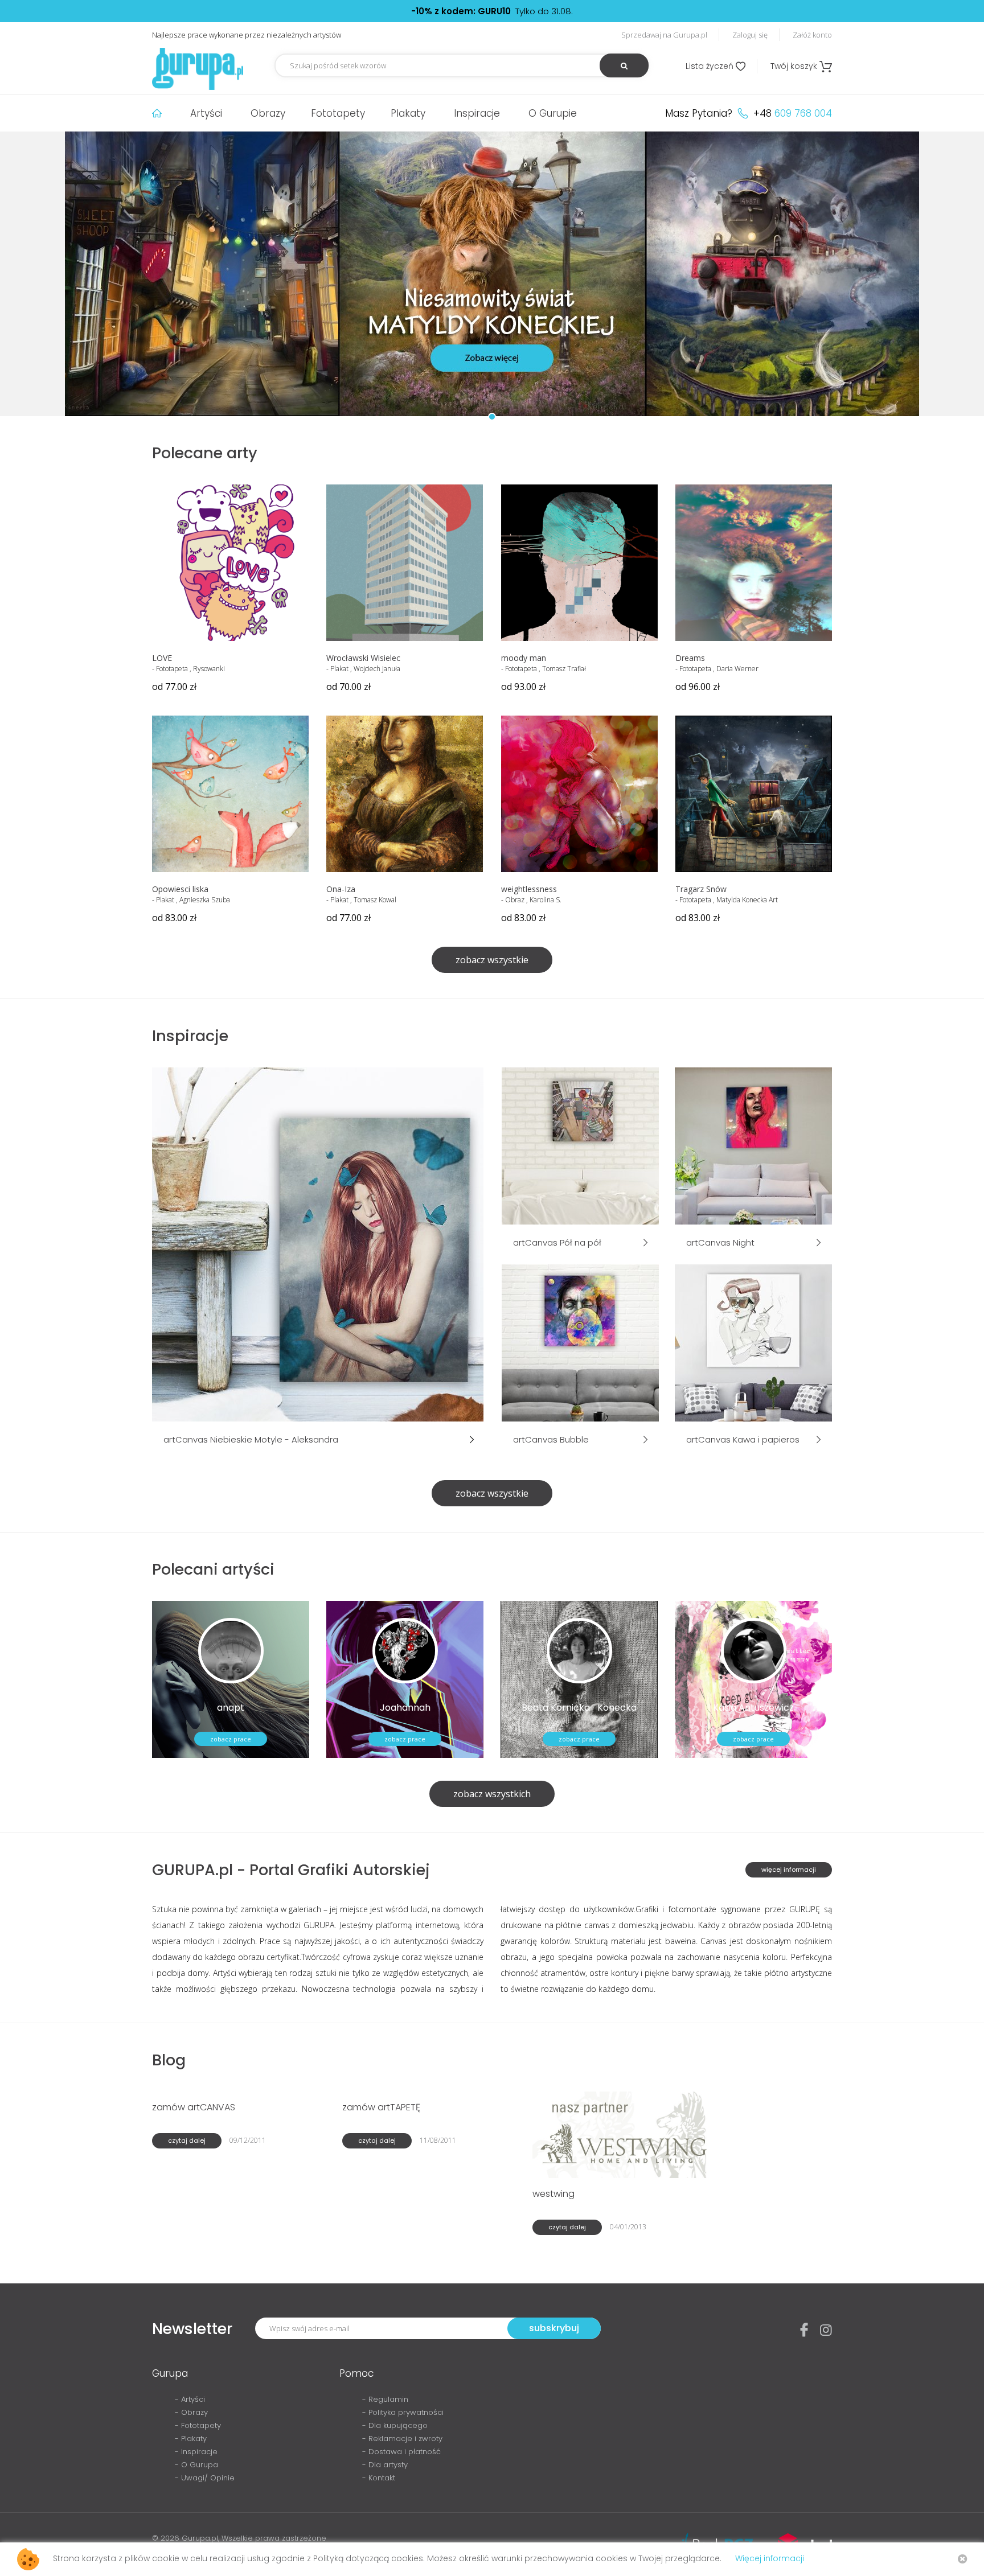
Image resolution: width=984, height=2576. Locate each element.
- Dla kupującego (395, 2425)
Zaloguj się (750, 35)
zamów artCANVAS (194, 2107)
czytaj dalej (187, 2140)
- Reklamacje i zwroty (402, 2439)
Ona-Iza (341, 889)
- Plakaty (191, 2439)
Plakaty (408, 113)
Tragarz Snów (701, 889)
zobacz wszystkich (492, 1794)
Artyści (206, 113)
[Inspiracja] (318, 1243)
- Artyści (190, 2399)
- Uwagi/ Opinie (205, 2478)
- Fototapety (198, 2425)
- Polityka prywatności (403, 2412)
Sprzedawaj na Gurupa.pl (664, 35)
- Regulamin (385, 2399)
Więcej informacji (770, 2558)
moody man (524, 658)
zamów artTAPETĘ (381, 2107)
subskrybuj (554, 2328)
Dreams (690, 658)
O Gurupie (553, 113)
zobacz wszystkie (492, 960)
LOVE (162, 658)
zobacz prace (231, 1739)
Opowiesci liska (180, 889)
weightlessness (529, 889)
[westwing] (622, 2134)
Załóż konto (812, 35)
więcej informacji (789, 1870)
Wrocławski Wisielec (363, 658)
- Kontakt (379, 2478)
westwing (553, 2194)
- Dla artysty (385, 2465)
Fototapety (338, 113)
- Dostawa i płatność (401, 2452)
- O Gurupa (196, 2465)
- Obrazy (191, 2412)
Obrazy (268, 113)
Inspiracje (477, 113)
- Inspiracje (196, 2452)
